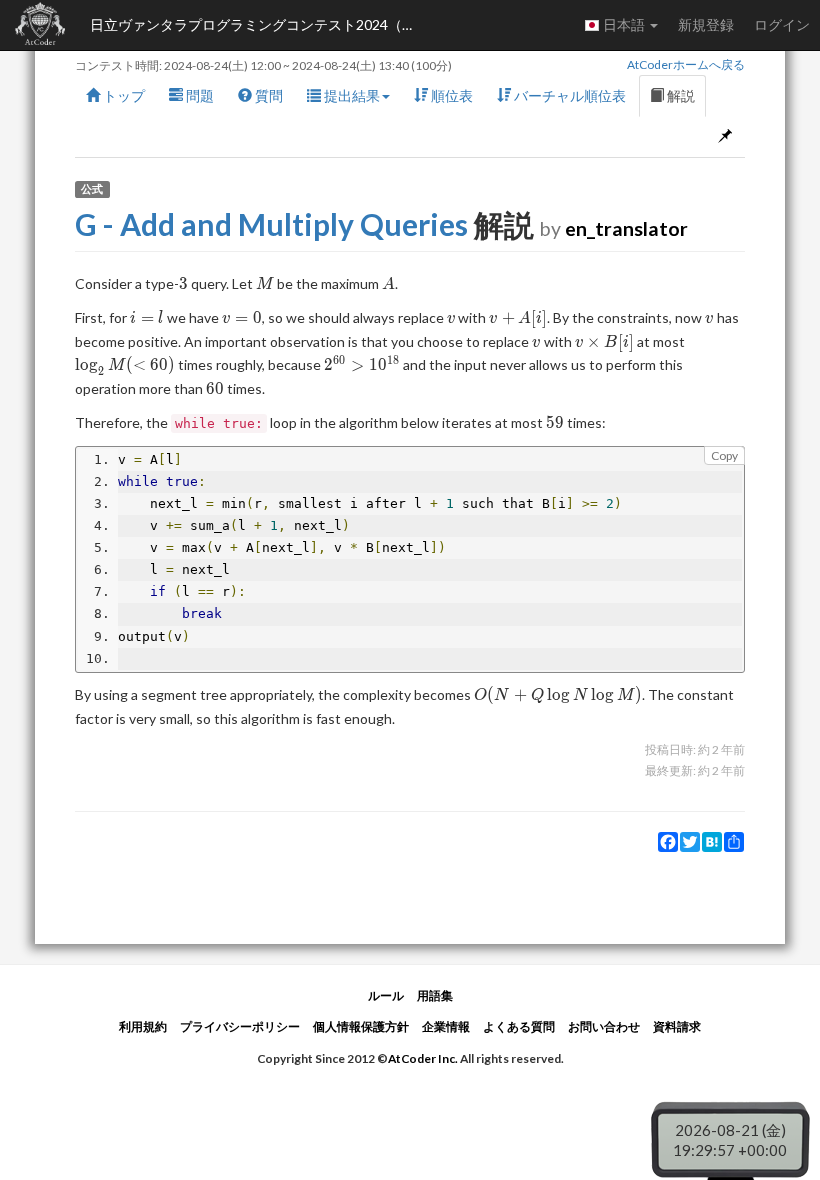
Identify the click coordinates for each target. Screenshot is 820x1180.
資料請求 (677, 1026)
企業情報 (446, 1026)
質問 (267, 95)
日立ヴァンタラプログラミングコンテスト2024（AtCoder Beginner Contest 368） (260, 24)
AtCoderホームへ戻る (686, 64)
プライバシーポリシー (240, 1026)
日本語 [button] (624, 24)
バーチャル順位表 (568, 95)
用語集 (435, 995)
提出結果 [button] (350, 95)
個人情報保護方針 (361, 1026)
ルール (386, 995)
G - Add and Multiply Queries (271, 224)
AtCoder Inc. (423, 1058)
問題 (198, 95)
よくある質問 (519, 1026)
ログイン (782, 24)
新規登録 (706, 24)
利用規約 (143, 1026)
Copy (724, 455)
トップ (122, 95)
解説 (679, 95)
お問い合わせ (604, 1026)
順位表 (450, 95)
